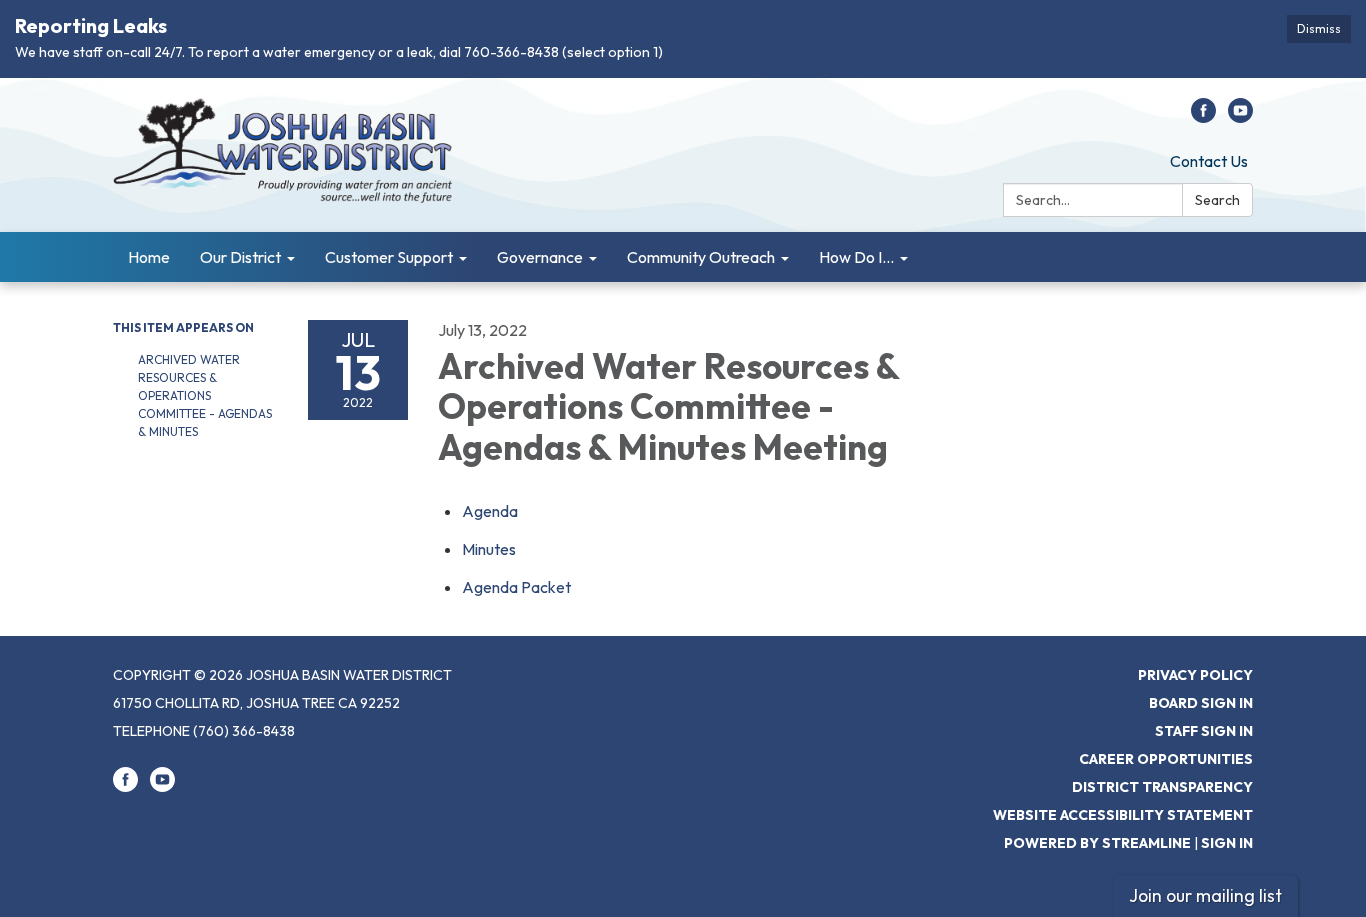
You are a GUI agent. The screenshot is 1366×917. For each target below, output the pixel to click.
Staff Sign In (1204, 731)
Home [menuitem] (149, 257)
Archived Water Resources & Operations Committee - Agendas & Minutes (205, 395)
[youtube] (1240, 117)
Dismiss (1319, 28)
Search (1217, 200)
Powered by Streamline (1097, 843)
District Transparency (1162, 787)
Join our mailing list (1205, 895)
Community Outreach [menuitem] (701, 257)
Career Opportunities (1166, 759)
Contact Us (1209, 161)
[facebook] (1203, 117)
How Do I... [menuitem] (856, 257)
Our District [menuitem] (240, 257)
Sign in (1227, 843)
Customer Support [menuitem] (389, 257)
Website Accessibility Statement (1123, 815)
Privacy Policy (1195, 675)
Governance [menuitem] (540, 257)
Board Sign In (1201, 703)
